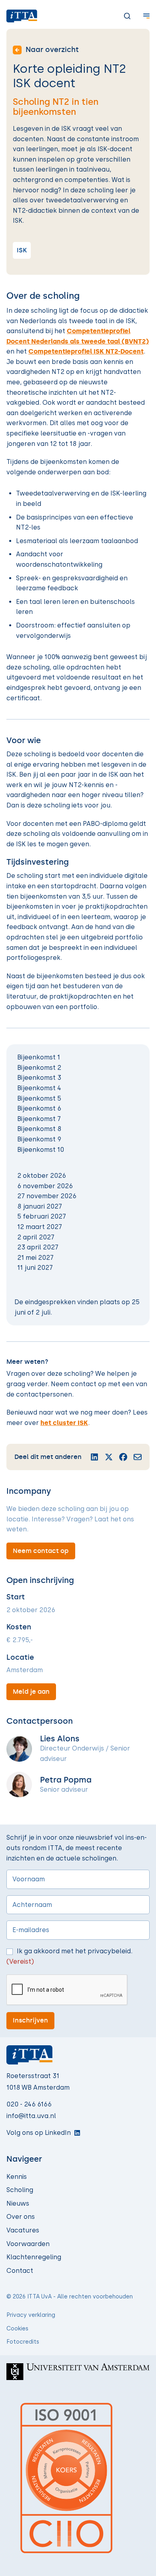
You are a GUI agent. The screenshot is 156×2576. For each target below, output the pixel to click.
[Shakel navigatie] (140, 16)
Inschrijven (30, 2020)
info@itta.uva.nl (31, 2116)
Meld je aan (31, 1692)
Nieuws (18, 2203)
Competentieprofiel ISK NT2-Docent (86, 351)
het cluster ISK (64, 1423)
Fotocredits (23, 2342)
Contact (20, 2271)
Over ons (21, 2217)
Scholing (20, 2190)
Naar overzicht (52, 50)
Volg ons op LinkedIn (39, 2133)
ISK (22, 250)
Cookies (17, 2329)
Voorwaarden (28, 2244)
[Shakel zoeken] (121, 16)
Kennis (17, 2177)
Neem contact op (41, 1551)
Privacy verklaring (31, 2315)
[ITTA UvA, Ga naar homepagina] (22, 16)
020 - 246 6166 (29, 2104)
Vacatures (23, 2230)
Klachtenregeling (34, 2257)
